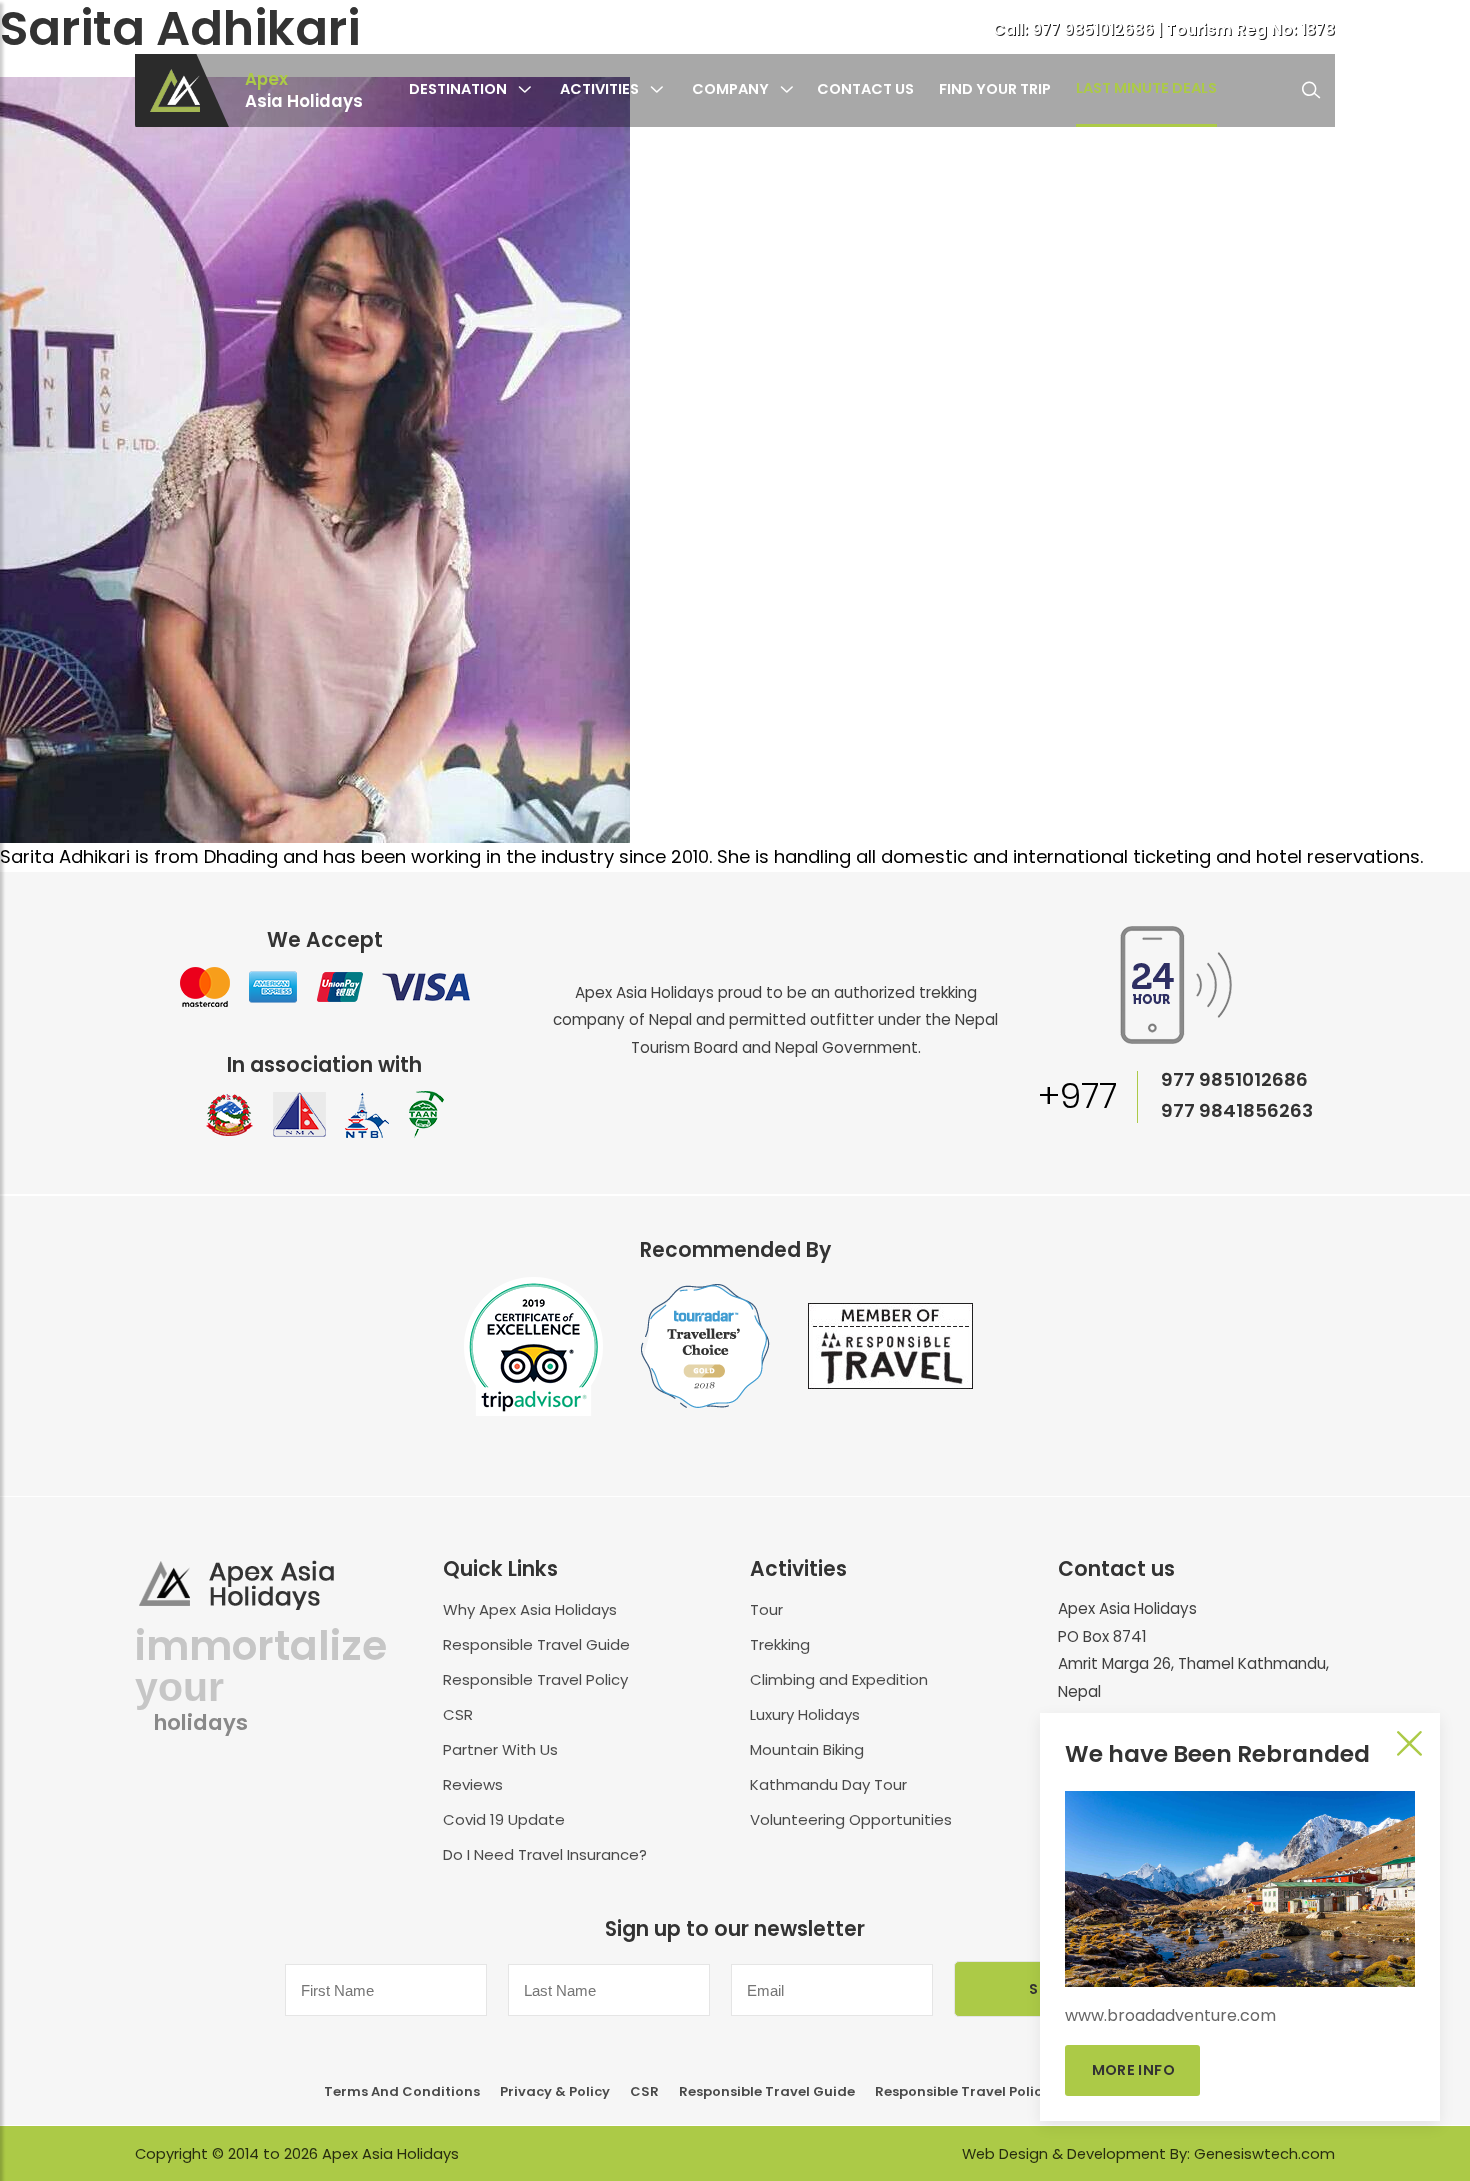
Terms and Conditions (402, 2091)
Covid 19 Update (504, 1819)
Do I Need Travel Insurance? (545, 1854)
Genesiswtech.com (1264, 2154)
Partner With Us (500, 1749)
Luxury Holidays (805, 1714)
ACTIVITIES (599, 89)
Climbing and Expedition (839, 1679)
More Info (1132, 2070)
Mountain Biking (807, 1749)
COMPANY (730, 89)
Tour (766, 1609)
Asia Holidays (304, 91)
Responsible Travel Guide (536, 1644)
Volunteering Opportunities (851, 1819)
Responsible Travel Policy (535, 1679)
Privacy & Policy (555, 2091)
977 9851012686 (1095, 29)
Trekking (780, 1644)
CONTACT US (865, 89)
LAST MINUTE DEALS (1146, 88)
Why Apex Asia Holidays (530, 1609)
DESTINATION (458, 89)
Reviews (473, 1784)
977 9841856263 (1237, 1110)
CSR (458, 1714)
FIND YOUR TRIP (995, 89)
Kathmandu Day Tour (828, 1784)
